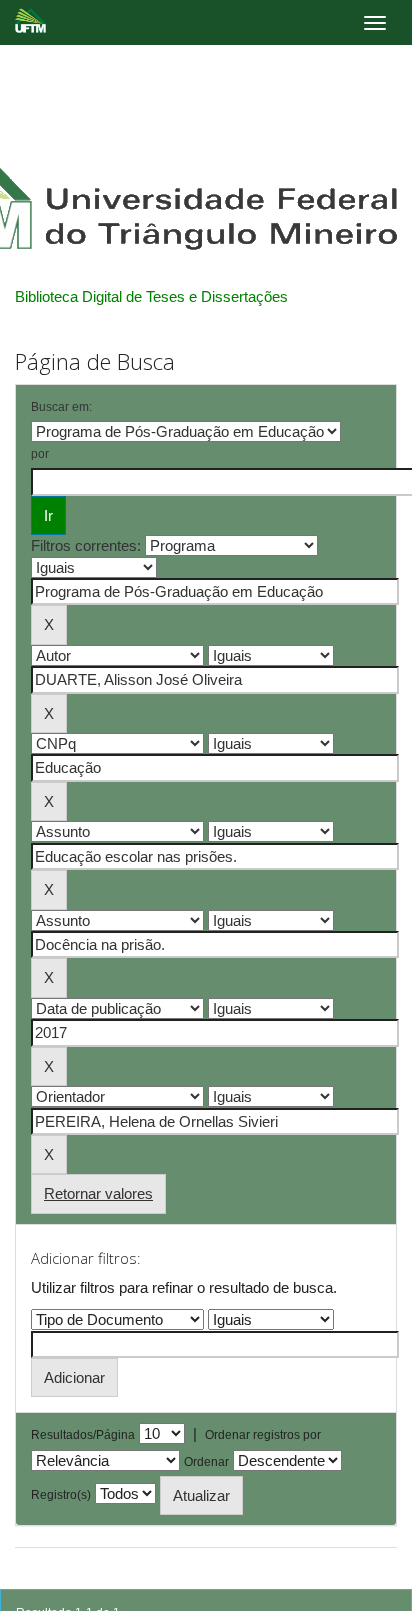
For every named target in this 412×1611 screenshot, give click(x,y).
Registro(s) (61, 1495)
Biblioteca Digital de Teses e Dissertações (151, 296)
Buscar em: (61, 407)
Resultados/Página (83, 1435)
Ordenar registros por (263, 1435)
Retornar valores (98, 1193)
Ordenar (206, 1462)
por (40, 454)
